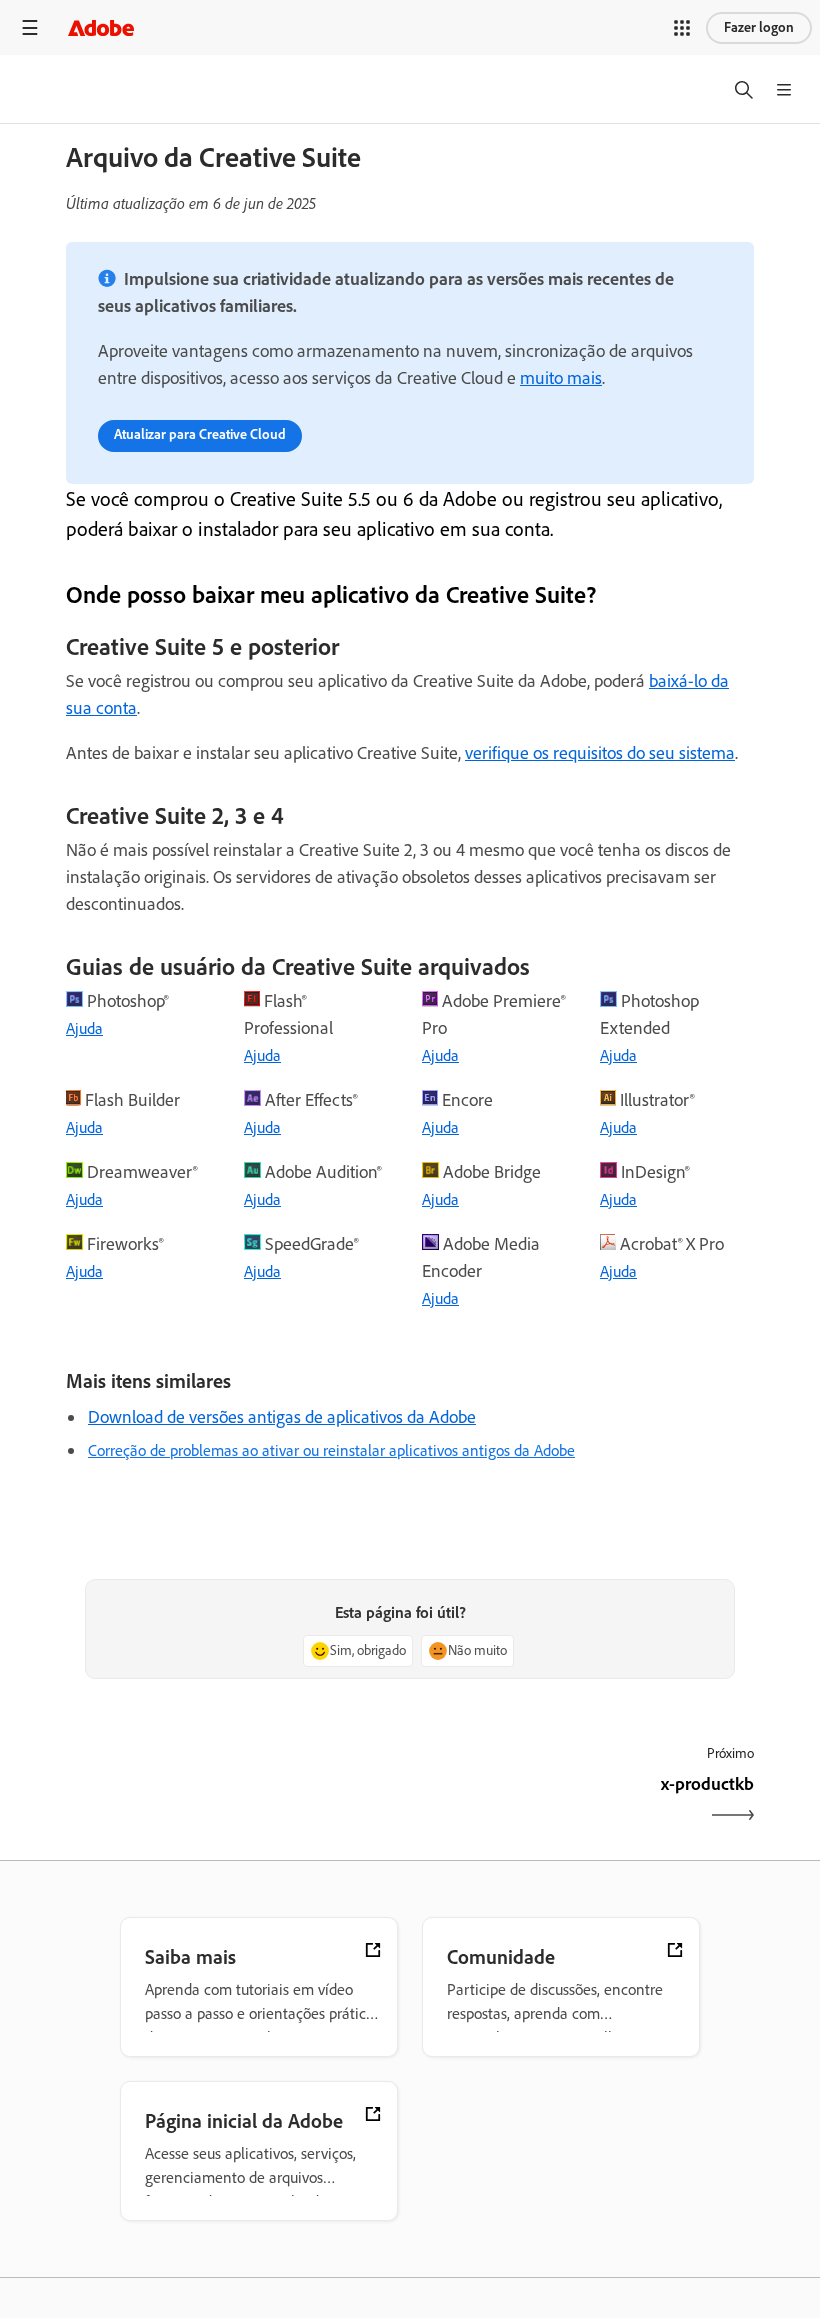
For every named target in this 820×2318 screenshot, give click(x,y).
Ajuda (84, 1028)
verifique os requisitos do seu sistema (600, 753)
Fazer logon (759, 27)
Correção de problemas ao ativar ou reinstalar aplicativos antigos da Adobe (331, 1450)
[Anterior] (235, 1801)
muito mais (561, 378)
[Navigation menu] (30, 27)
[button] (682, 28)
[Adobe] (101, 27)
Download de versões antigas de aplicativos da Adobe (282, 1417)
